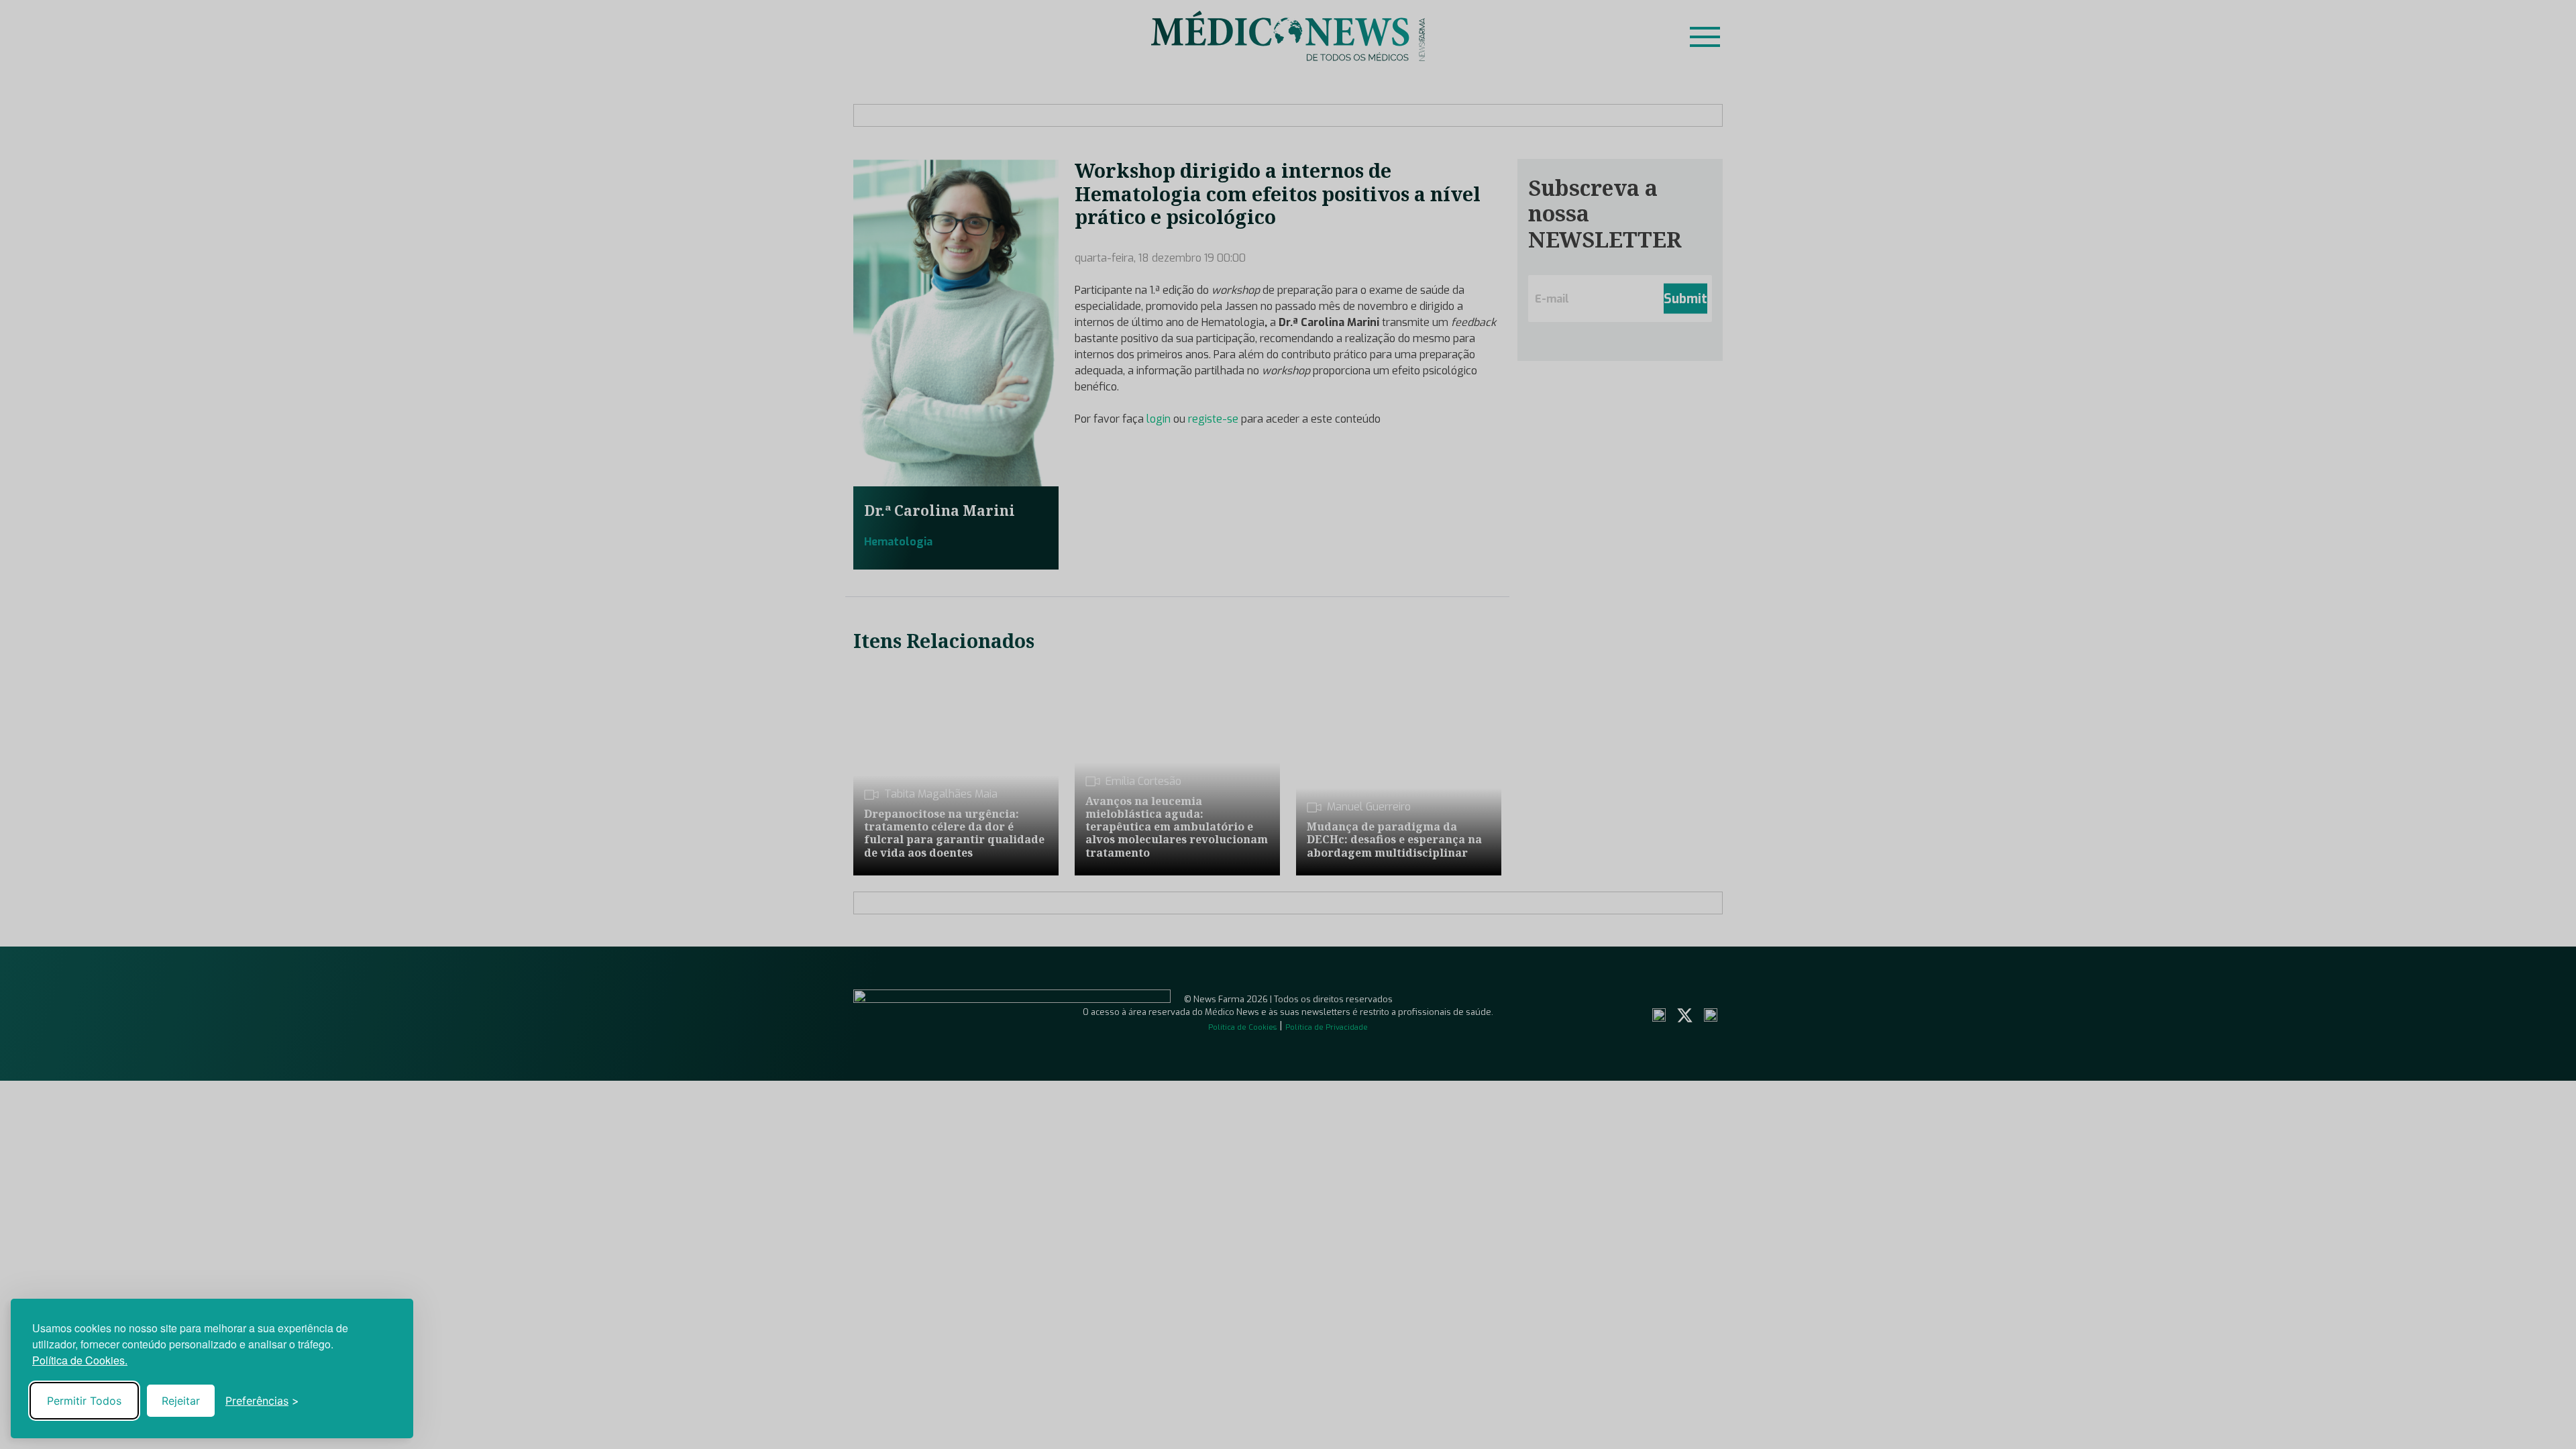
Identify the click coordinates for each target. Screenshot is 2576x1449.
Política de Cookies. (80, 1360)
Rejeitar (181, 1401)
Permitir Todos (84, 1401)
